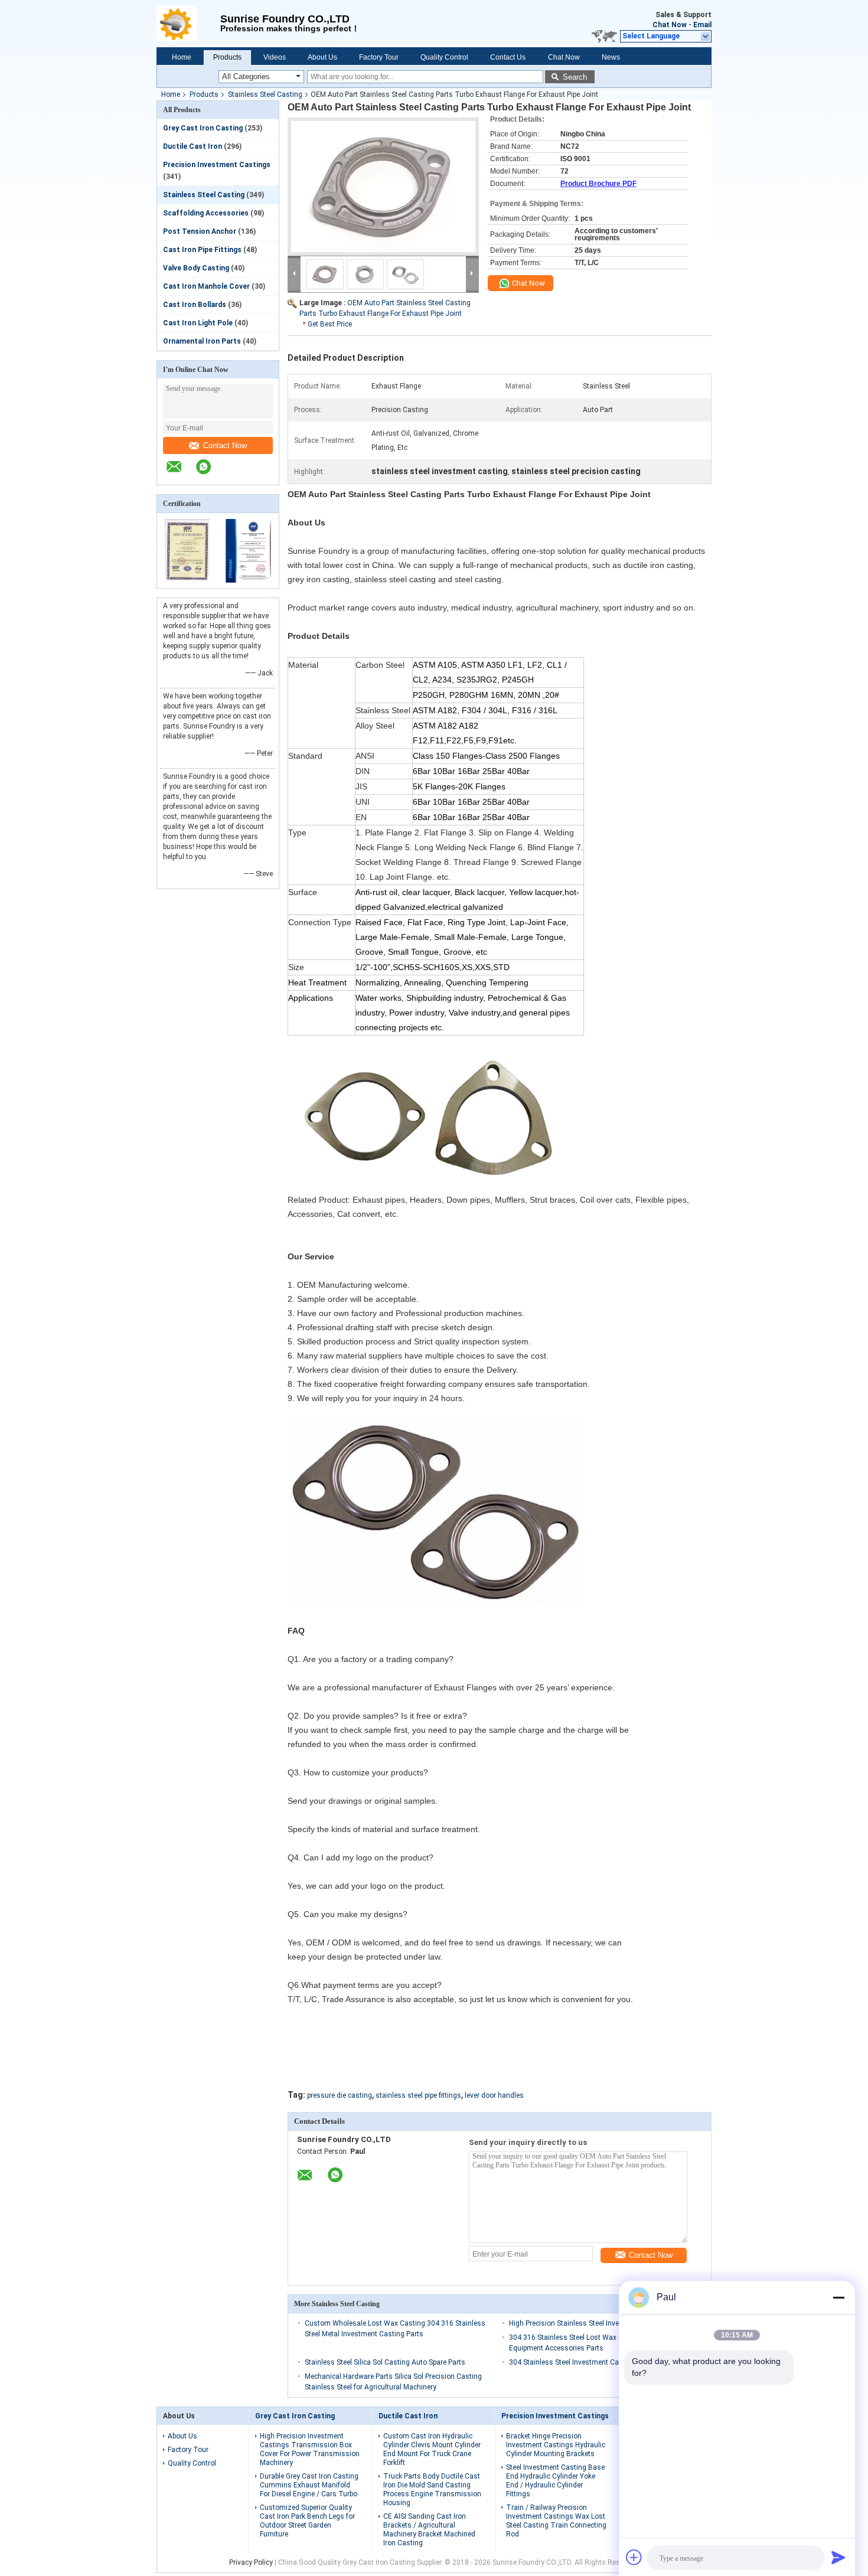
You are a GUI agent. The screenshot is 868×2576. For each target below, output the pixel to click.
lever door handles (494, 2095)
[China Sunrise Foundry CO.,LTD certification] (187, 580)
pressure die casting (340, 2095)
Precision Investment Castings (217, 165)
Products (227, 57)
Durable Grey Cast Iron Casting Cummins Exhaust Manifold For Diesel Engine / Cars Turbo (309, 2485)
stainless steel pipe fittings (418, 2095)
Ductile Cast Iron (192, 146)
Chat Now (670, 25)
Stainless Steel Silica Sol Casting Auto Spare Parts (385, 2362)
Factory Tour (379, 57)
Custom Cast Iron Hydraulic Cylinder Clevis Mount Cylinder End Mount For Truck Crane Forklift (432, 2449)
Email (702, 25)
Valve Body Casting (196, 268)
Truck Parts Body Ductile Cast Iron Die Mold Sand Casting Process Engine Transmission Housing (432, 2490)
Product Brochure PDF (598, 184)
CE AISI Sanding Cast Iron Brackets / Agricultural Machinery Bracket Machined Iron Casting (429, 2530)
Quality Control (444, 57)
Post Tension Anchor (200, 231)
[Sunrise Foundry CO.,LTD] (188, 24)
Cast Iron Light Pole (198, 323)
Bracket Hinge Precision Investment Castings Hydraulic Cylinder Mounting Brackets (556, 2445)
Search (575, 77)
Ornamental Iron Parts (202, 341)
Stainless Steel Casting (265, 94)
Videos (275, 57)
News (611, 57)
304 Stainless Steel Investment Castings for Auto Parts (598, 2362)
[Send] (838, 2557)
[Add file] (634, 2557)
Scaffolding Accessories (206, 213)
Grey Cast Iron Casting (203, 128)
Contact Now (225, 445)
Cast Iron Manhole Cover (206, 286)
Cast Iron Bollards (195, 305)
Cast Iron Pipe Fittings (202, 250)
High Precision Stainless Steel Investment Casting (589, 2323)
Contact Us (508, 57)
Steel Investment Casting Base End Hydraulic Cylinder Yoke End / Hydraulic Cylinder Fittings (555, 2481)
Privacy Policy (251, 2562)
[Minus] (838, 2297)
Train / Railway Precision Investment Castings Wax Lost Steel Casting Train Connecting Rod (556, 2521)
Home (182, 57)
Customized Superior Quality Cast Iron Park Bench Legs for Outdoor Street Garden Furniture (307, 2521)
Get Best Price (330, 324)
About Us (322, 57)
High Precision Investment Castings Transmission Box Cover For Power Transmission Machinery (310, 2449)
